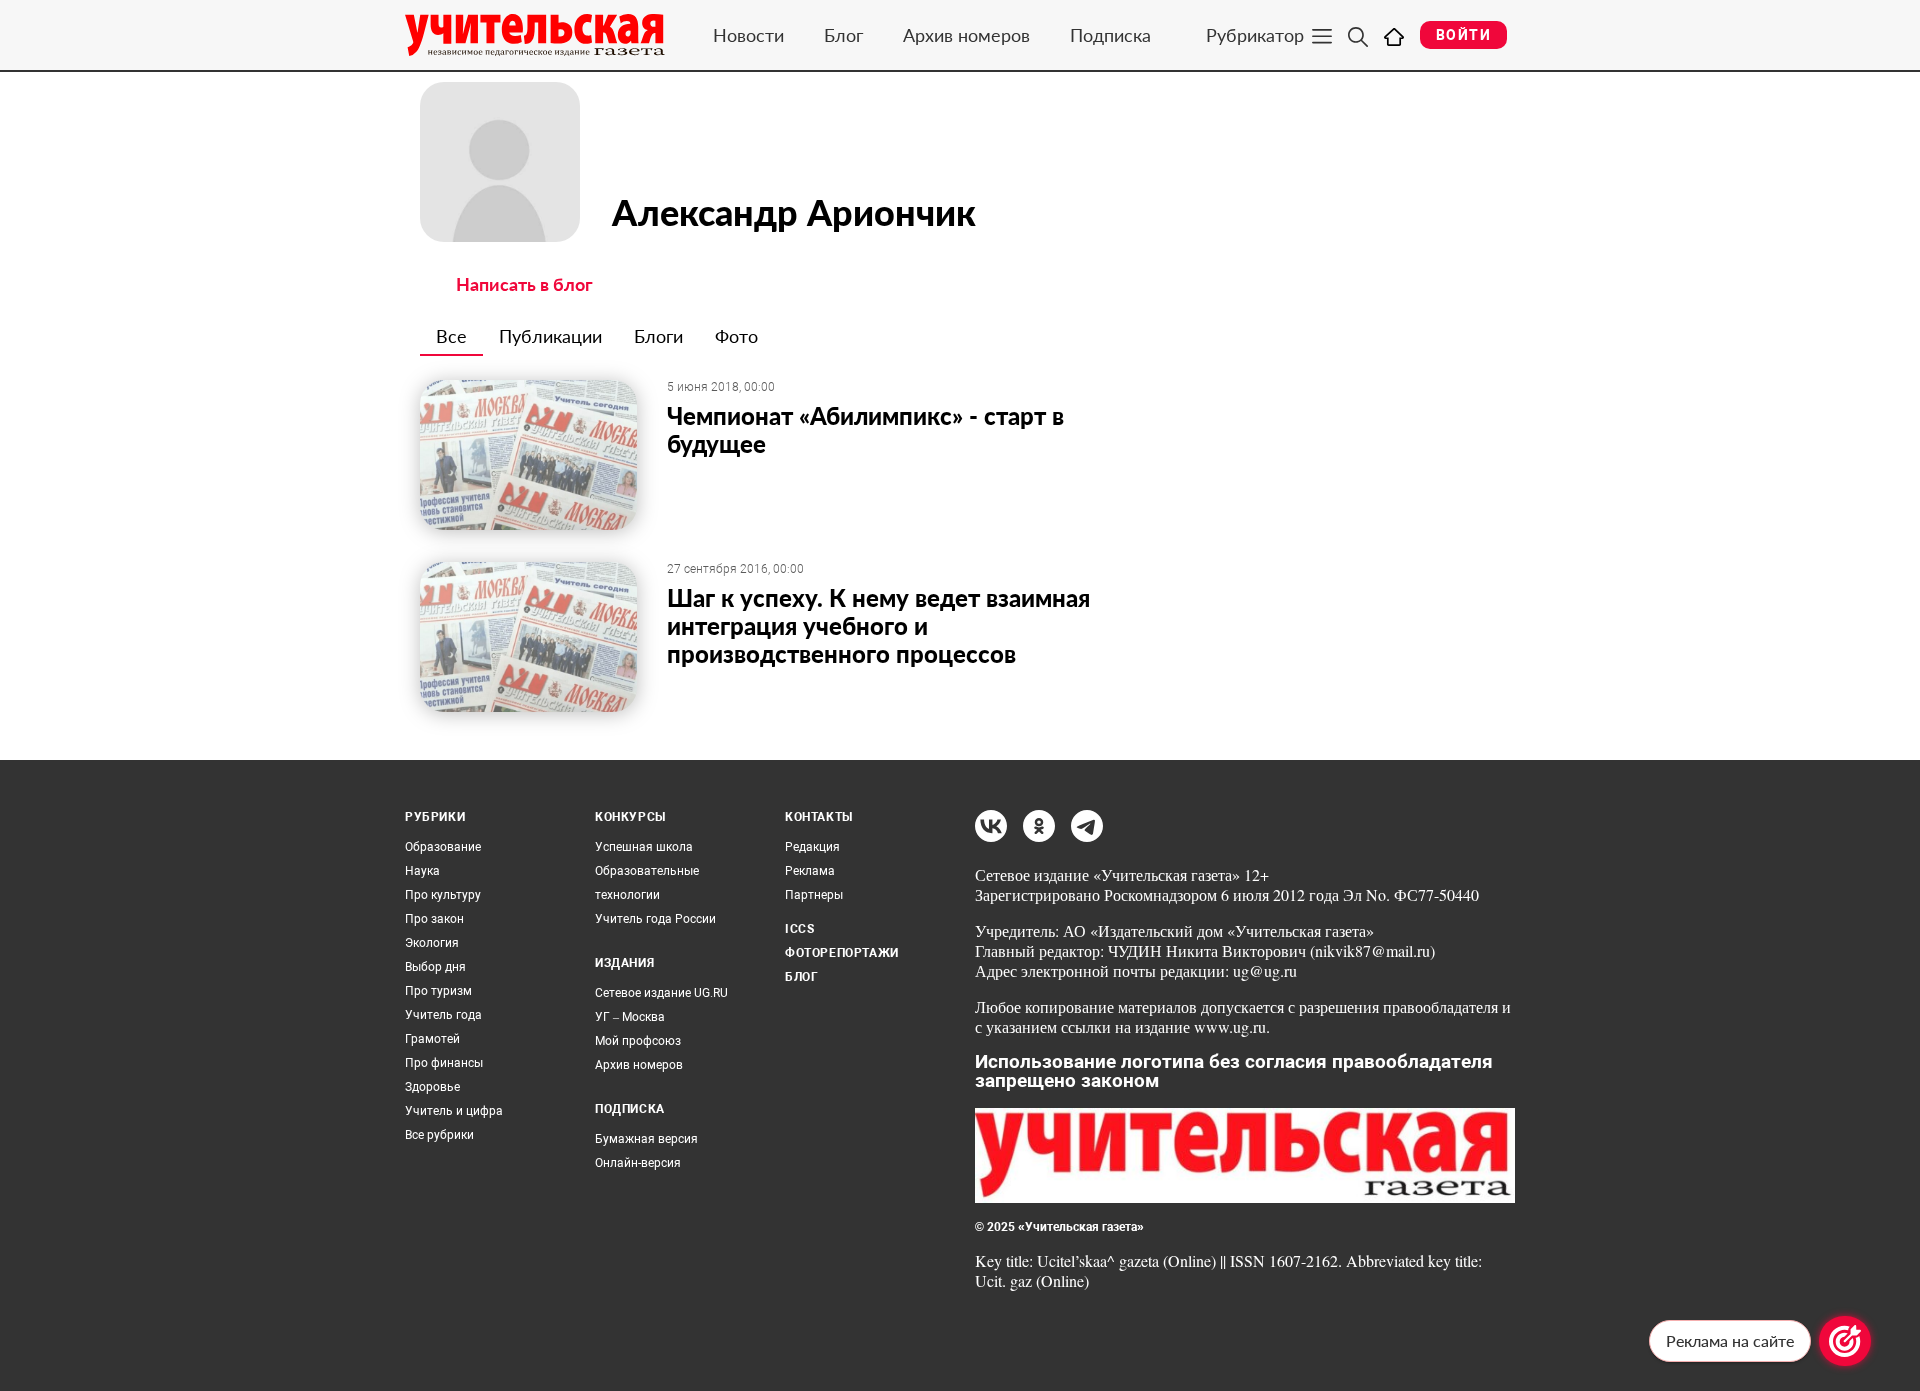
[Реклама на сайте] (1845, 1341)
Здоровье (432, 1087)
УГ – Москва (630, 1017)
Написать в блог (524, 284)
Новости (748, 35)
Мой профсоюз (638, 1041)
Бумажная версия (646, 1139)
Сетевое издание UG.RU (661, 993)
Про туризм (438, 991)
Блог (843, 35)
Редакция (812, 847)
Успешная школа (644, 847)
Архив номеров (966, 35)
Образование (443, 847)
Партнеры (814, 895)
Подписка (1110, 35)
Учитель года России (655, 919)
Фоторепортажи (842, 953)
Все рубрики (439, 1135)
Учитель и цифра (454, 1111)
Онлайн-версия (638, 1163)
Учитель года (443, 1015)
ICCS (799, 929)
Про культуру (443, 895)
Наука (422, 871)
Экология (432, 943)
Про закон (434, 919)
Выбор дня (435, 967)
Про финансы (444, 1063)
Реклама (810, 871)
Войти (1463, 35)
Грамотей (432, 1039)
